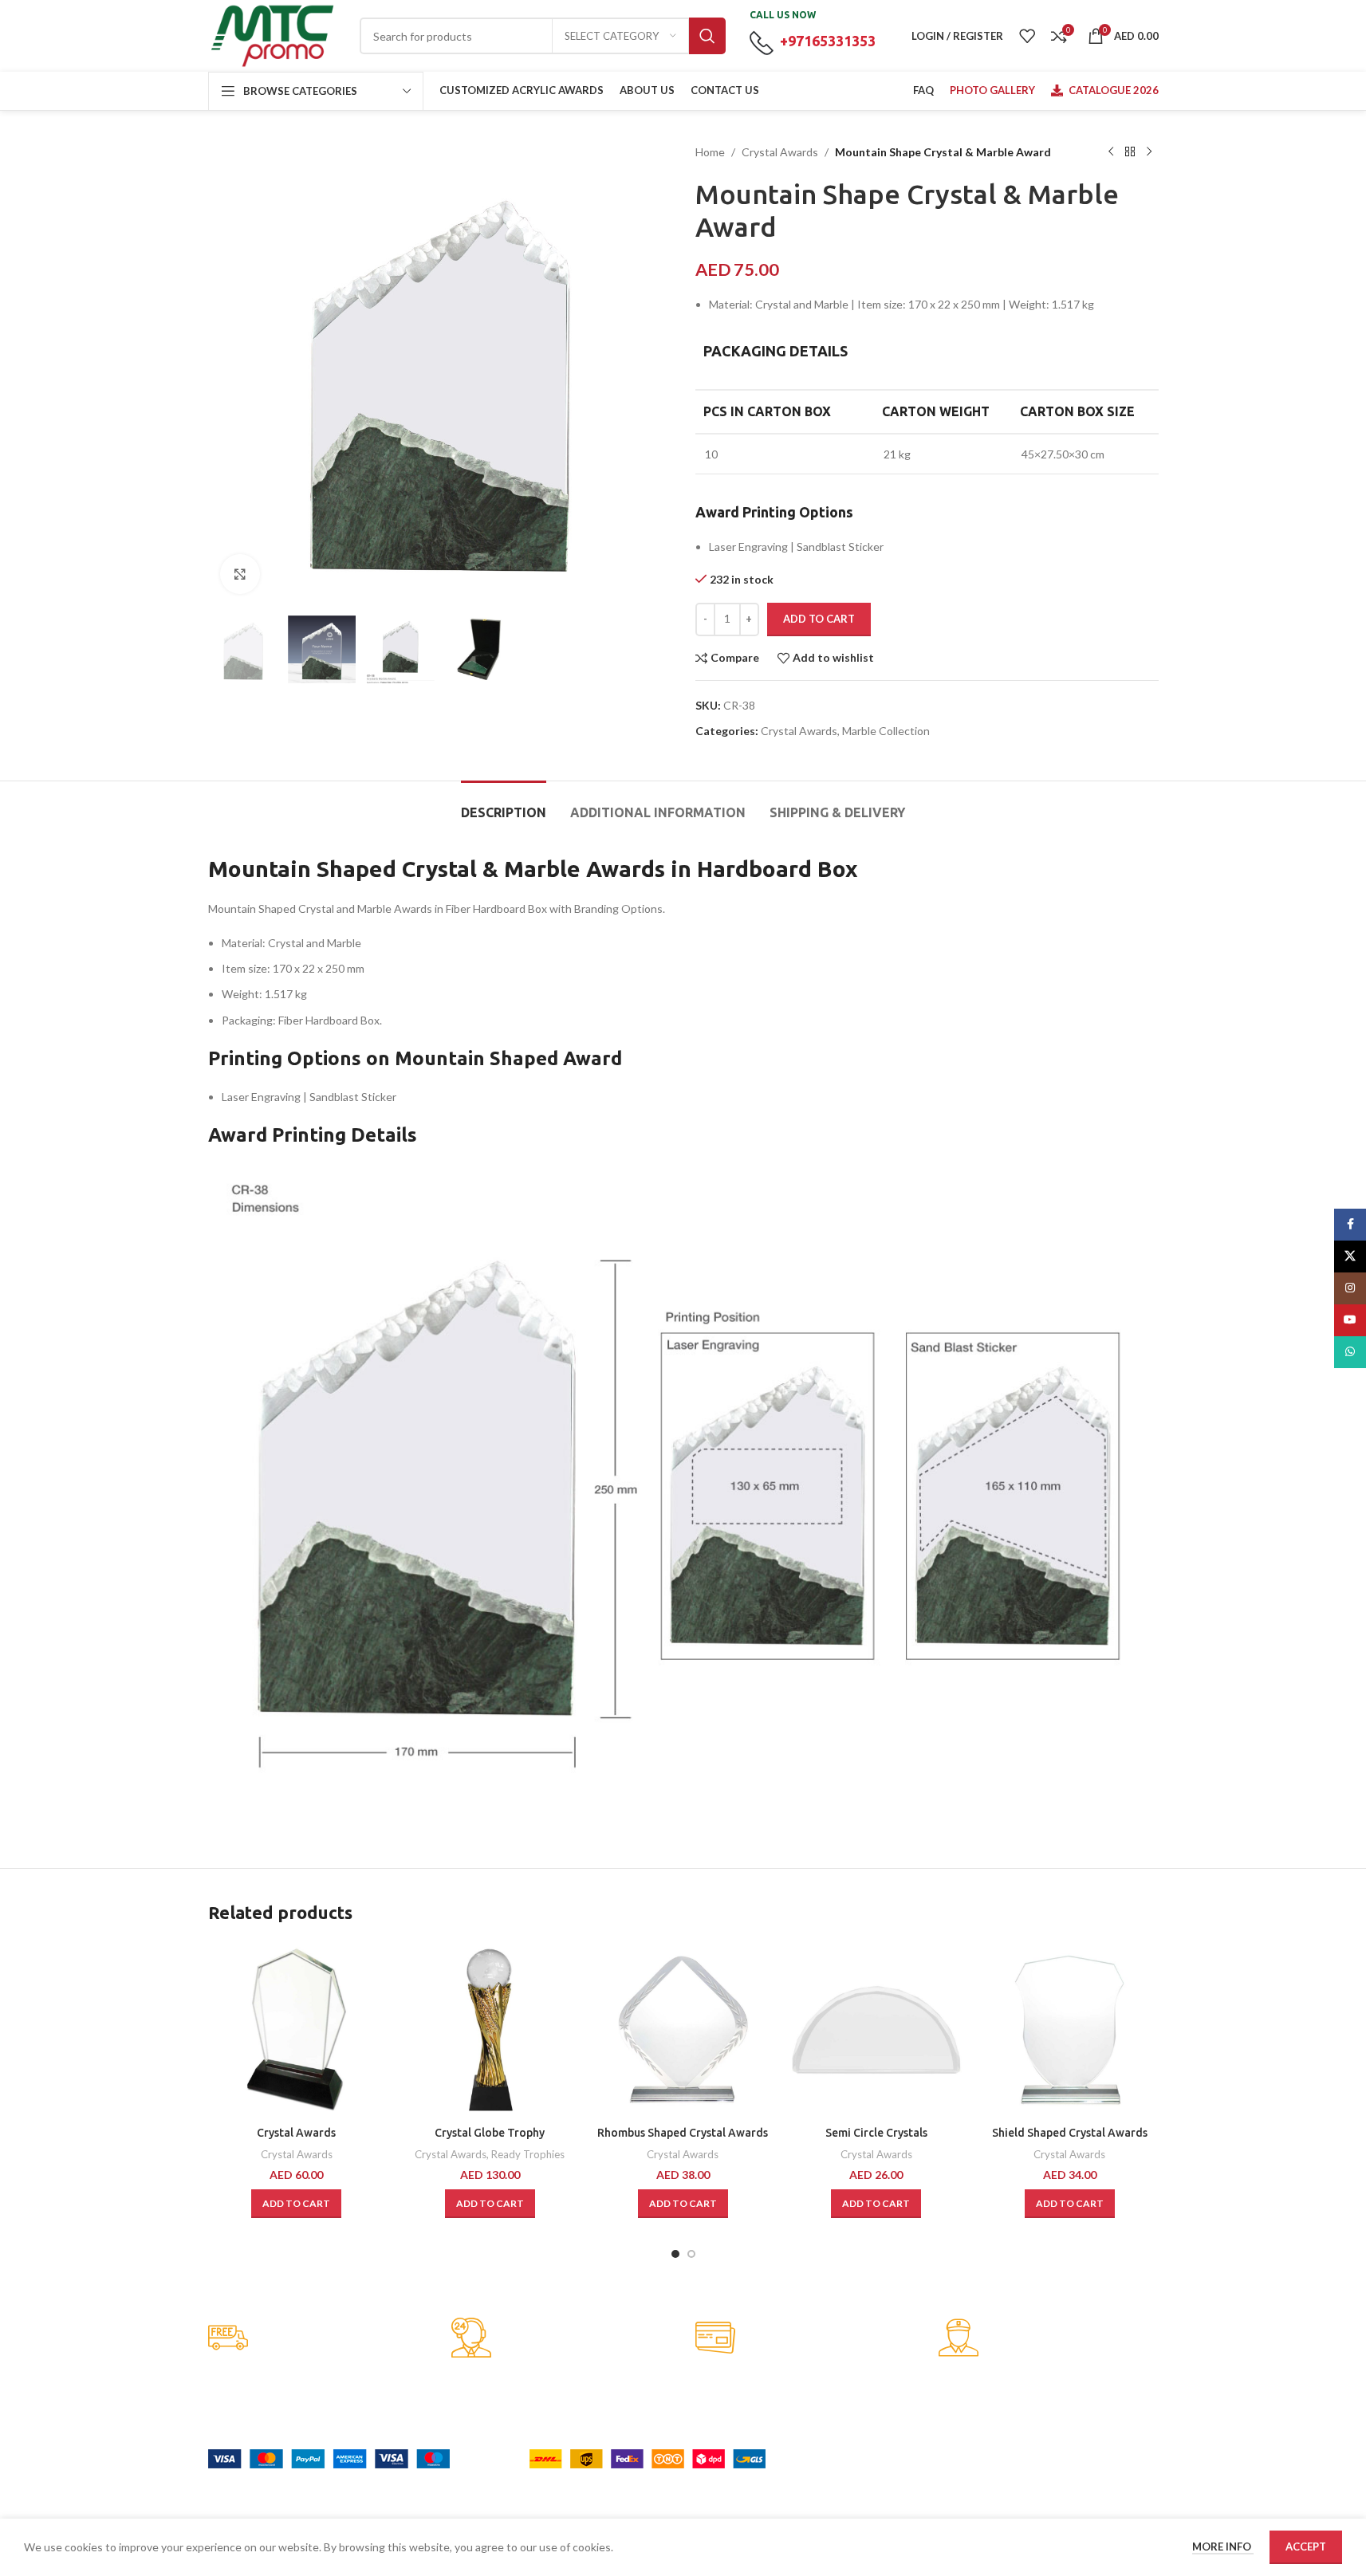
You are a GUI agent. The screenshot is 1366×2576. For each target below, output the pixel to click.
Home (710, 152)
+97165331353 (828, 41)
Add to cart (819, 619)
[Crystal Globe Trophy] (490, 2030)
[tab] (504, 805)
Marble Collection (886, 731)
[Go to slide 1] (675, 2254)
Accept (1306, 2547)
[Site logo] (272, 35)
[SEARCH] (707, 36)
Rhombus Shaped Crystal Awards (683, 2133)
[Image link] (329, 2458)
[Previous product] (1111, 152)
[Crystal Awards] (297, 2030)
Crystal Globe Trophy (490, 2133)
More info (1223, 2547)
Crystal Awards (780, 152)
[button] (296, 2204)
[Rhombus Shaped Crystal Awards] (683, 2030)
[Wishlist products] (1027, 36)
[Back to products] (1130, 152)
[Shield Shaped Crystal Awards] (1069, 2030)
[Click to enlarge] (240, 574)
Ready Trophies (528, 2154)
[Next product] (1149, 152)
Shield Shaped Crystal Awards (1070, 2133)
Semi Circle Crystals (876, 2133)
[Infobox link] (318, 2339)
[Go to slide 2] (691, 2254)
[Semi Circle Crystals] (876, 2030)
